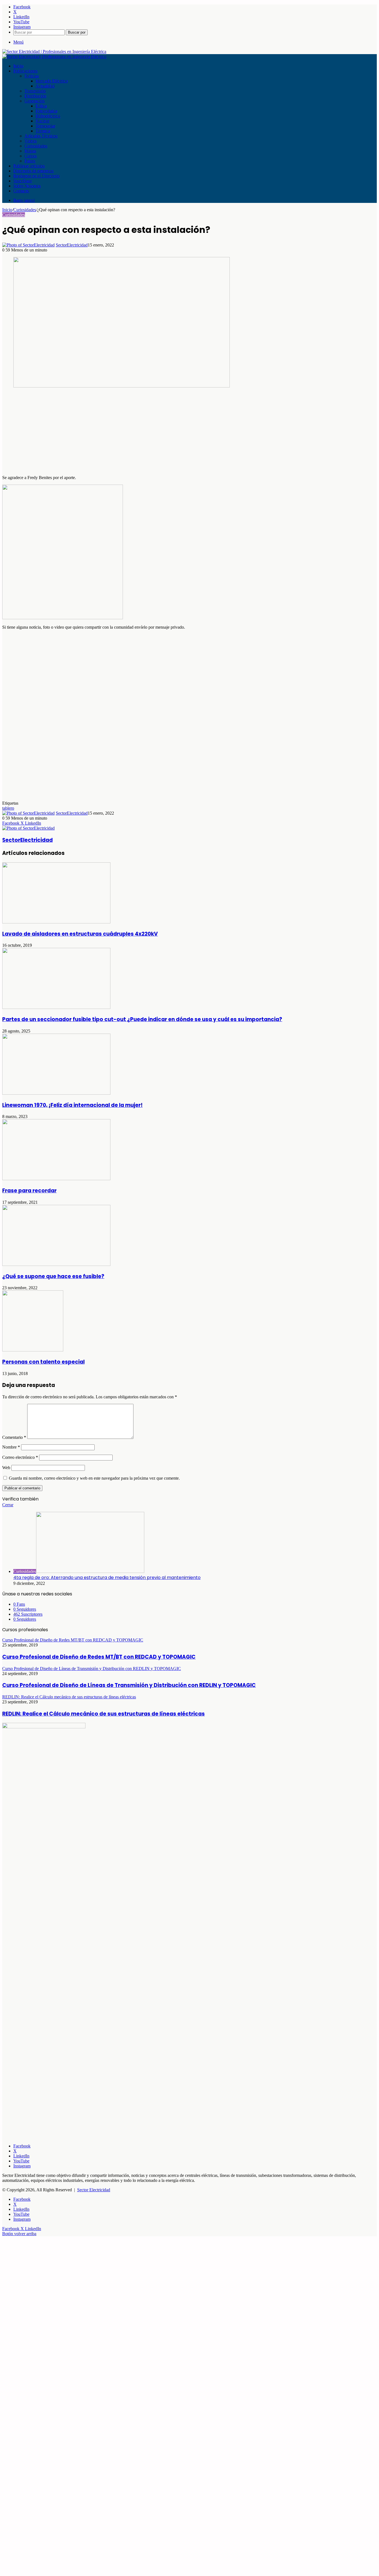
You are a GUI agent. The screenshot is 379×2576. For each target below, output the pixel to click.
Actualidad (45, 86)
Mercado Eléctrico (52, 81)
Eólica (41, 106)
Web (6, 1468)
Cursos (31, 156)
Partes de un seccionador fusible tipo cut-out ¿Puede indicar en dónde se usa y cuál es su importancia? (142, 1019)
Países (30, 161)
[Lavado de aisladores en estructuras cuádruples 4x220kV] (56, 922)
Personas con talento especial (43, 1362)
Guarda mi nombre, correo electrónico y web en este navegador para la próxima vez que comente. (94, 1478)
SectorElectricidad (72, 245)
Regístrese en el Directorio (36, 176)
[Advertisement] (169, 432)
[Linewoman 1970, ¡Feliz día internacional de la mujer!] (56, 1093)
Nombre (11, 1447)
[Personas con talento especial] (33, 1350)
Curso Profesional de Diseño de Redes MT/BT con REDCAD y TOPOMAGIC (99, 1657)
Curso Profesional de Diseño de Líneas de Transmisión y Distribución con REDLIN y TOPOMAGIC (129, 1685)
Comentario (14, 1437)
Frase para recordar (29, 1191)
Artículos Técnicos (41, 136)
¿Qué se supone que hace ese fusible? (53, 1276)
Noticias (32, 76)
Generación (35, 101)
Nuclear (42, 121)
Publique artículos (29, 166)
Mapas (30, 151)
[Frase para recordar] (56, 1179)
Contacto (21, 191)
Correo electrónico (20, 1457)
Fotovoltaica (46, 111)
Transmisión (35, 91)
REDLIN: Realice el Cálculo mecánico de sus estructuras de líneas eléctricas (103, 1714)
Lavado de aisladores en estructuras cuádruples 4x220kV (80, 934)
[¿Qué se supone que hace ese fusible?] (56, 1264)
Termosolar (45, 126)
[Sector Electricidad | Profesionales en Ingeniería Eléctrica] (54, 51)
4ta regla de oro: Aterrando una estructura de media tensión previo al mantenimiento (107, 1577)
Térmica (43, 131)
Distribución (35, 96)
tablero (8, 808)
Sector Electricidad (94, 2190)
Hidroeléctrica (48, 116)
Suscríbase (23, 181)
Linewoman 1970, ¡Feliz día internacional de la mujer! (72, 1105)
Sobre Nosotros (27, 186)
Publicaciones (25, 71)
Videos (31, 141)
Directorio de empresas (33, 171)
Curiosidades (36, 146)
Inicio (18, 66)
